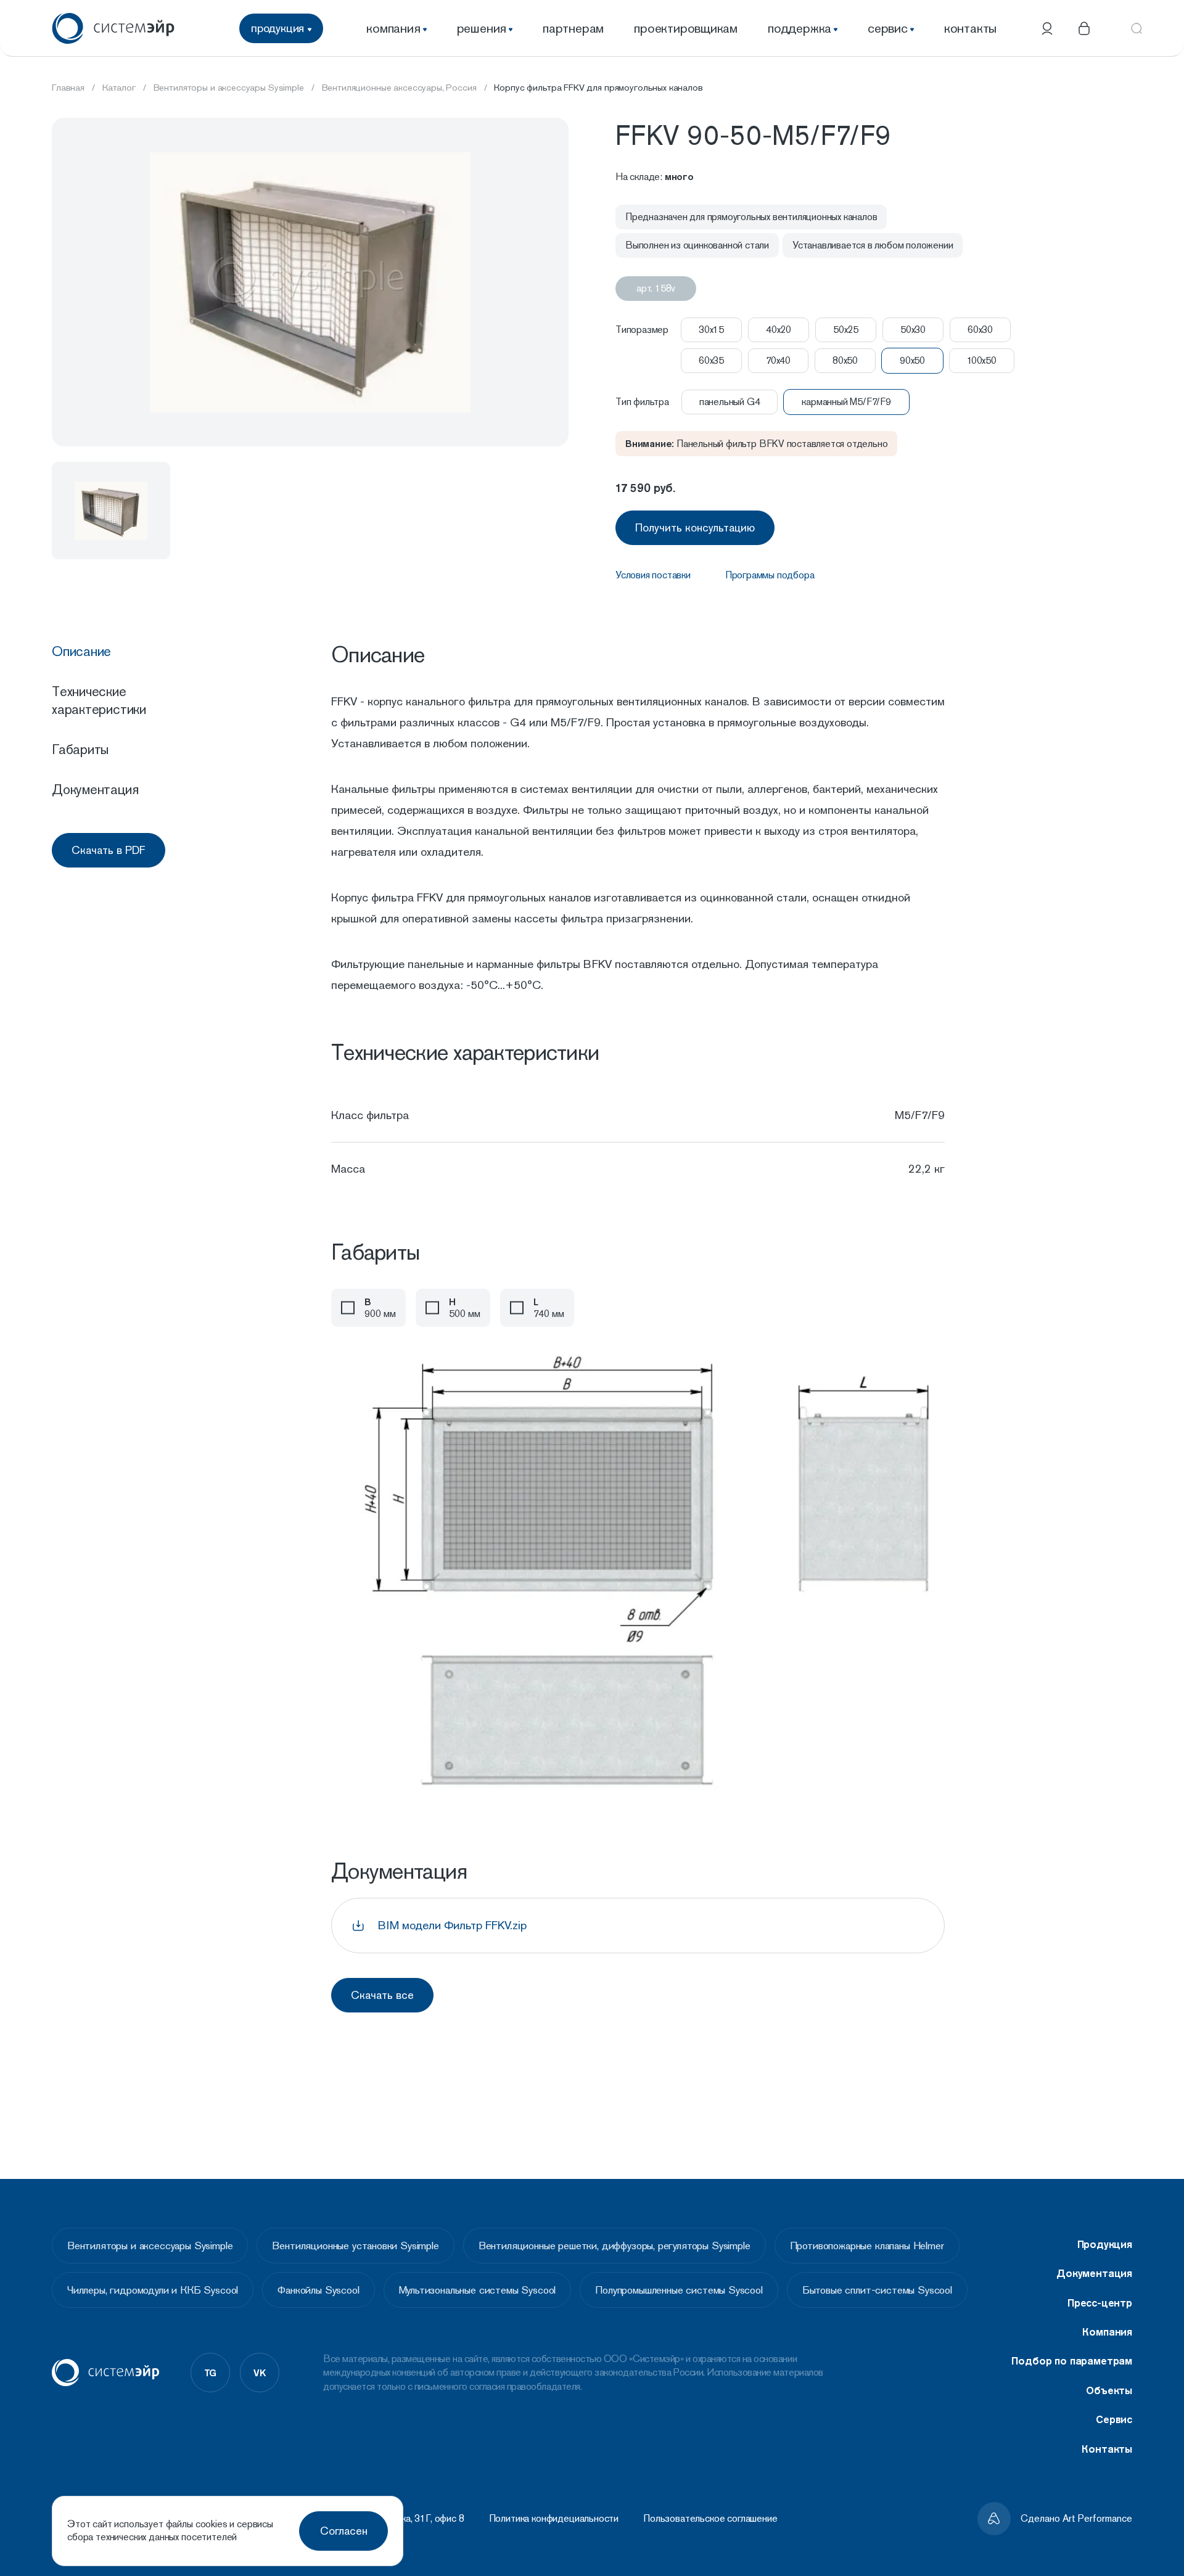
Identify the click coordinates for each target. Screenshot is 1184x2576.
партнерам (573, 28)
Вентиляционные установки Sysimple (355, 2246)
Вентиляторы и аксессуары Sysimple (150, 2246)
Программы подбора (770, 575)
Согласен (344, 2531)
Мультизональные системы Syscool (478, 2290)
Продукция (1105, 2244)
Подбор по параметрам (1072, 2361)
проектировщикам (686, 28)
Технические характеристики (99, 700)
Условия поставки (653, 575)
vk (260, 2373)
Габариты (80, 749)
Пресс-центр (1100, 2303)
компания (393, 28)
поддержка (800, 28)
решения (482, 28)
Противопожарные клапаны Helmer (867, 2246)
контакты (970, 28)
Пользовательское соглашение (710, 2519)
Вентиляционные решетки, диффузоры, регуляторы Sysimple (615, 2246)
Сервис (1114, 2419)
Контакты (1107, 2449)
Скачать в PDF (109, 850)
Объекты (1109, 2390)
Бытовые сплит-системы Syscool (877, 2290)
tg (211, 2373)
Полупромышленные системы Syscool (679, 2290)
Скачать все (382, 1995)
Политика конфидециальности (554, 2519)
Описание (81, 651)
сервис (888, 28)
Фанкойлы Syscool (318, 2290)
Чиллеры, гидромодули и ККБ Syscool (153, 2290)
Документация (95, 789)
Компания (1107, 2332)
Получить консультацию (695, 527)
